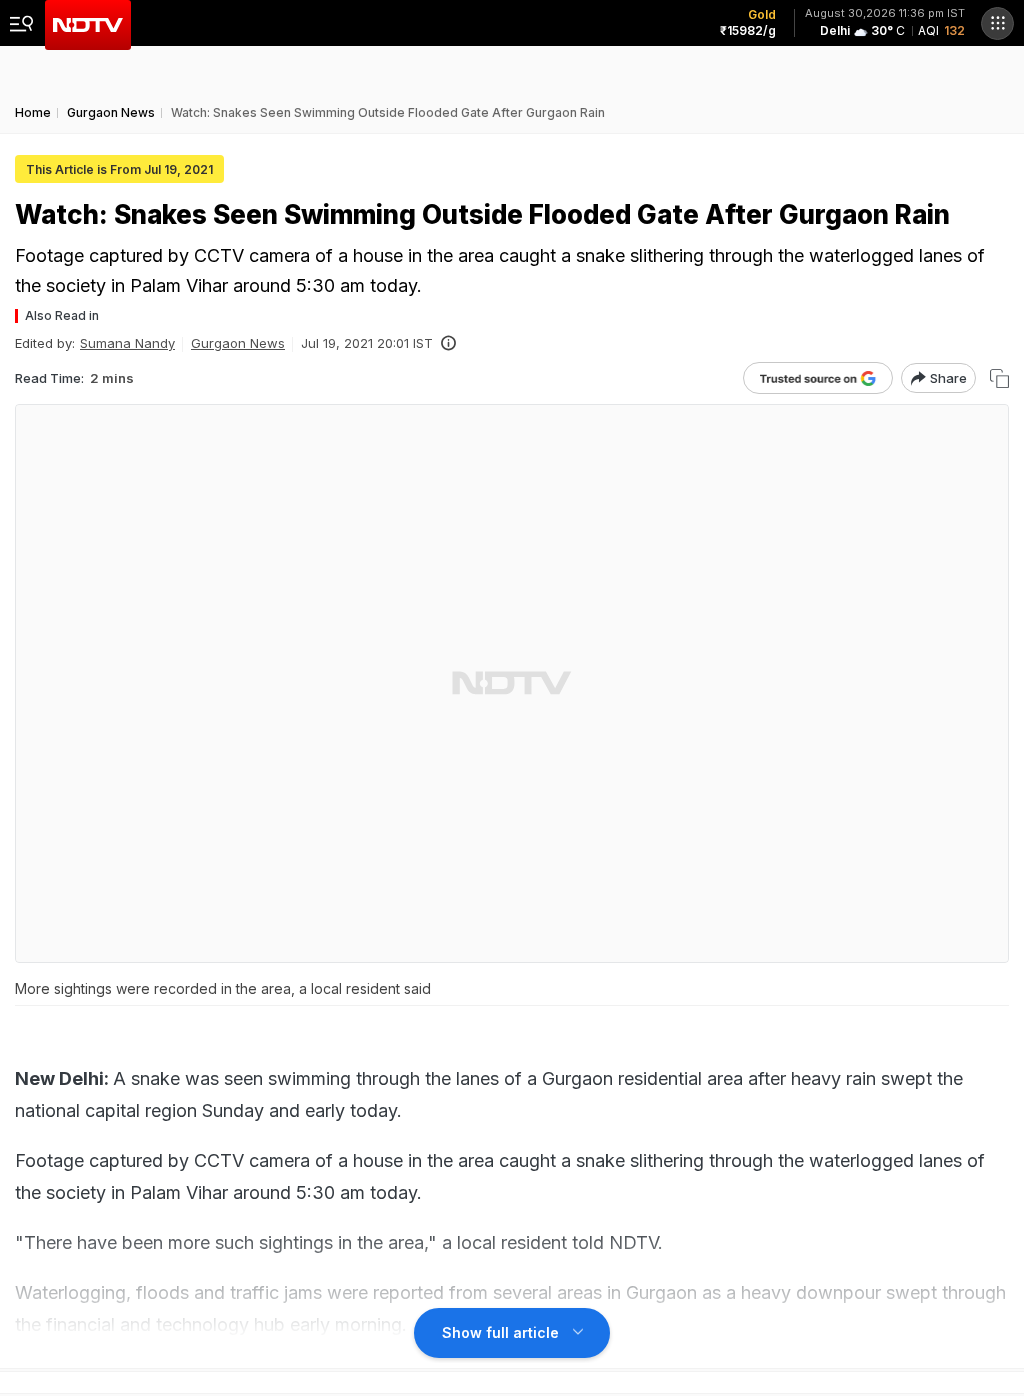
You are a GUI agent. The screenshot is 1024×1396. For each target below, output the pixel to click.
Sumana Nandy (127, 343)
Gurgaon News (238, 343)
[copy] (999, 378)
